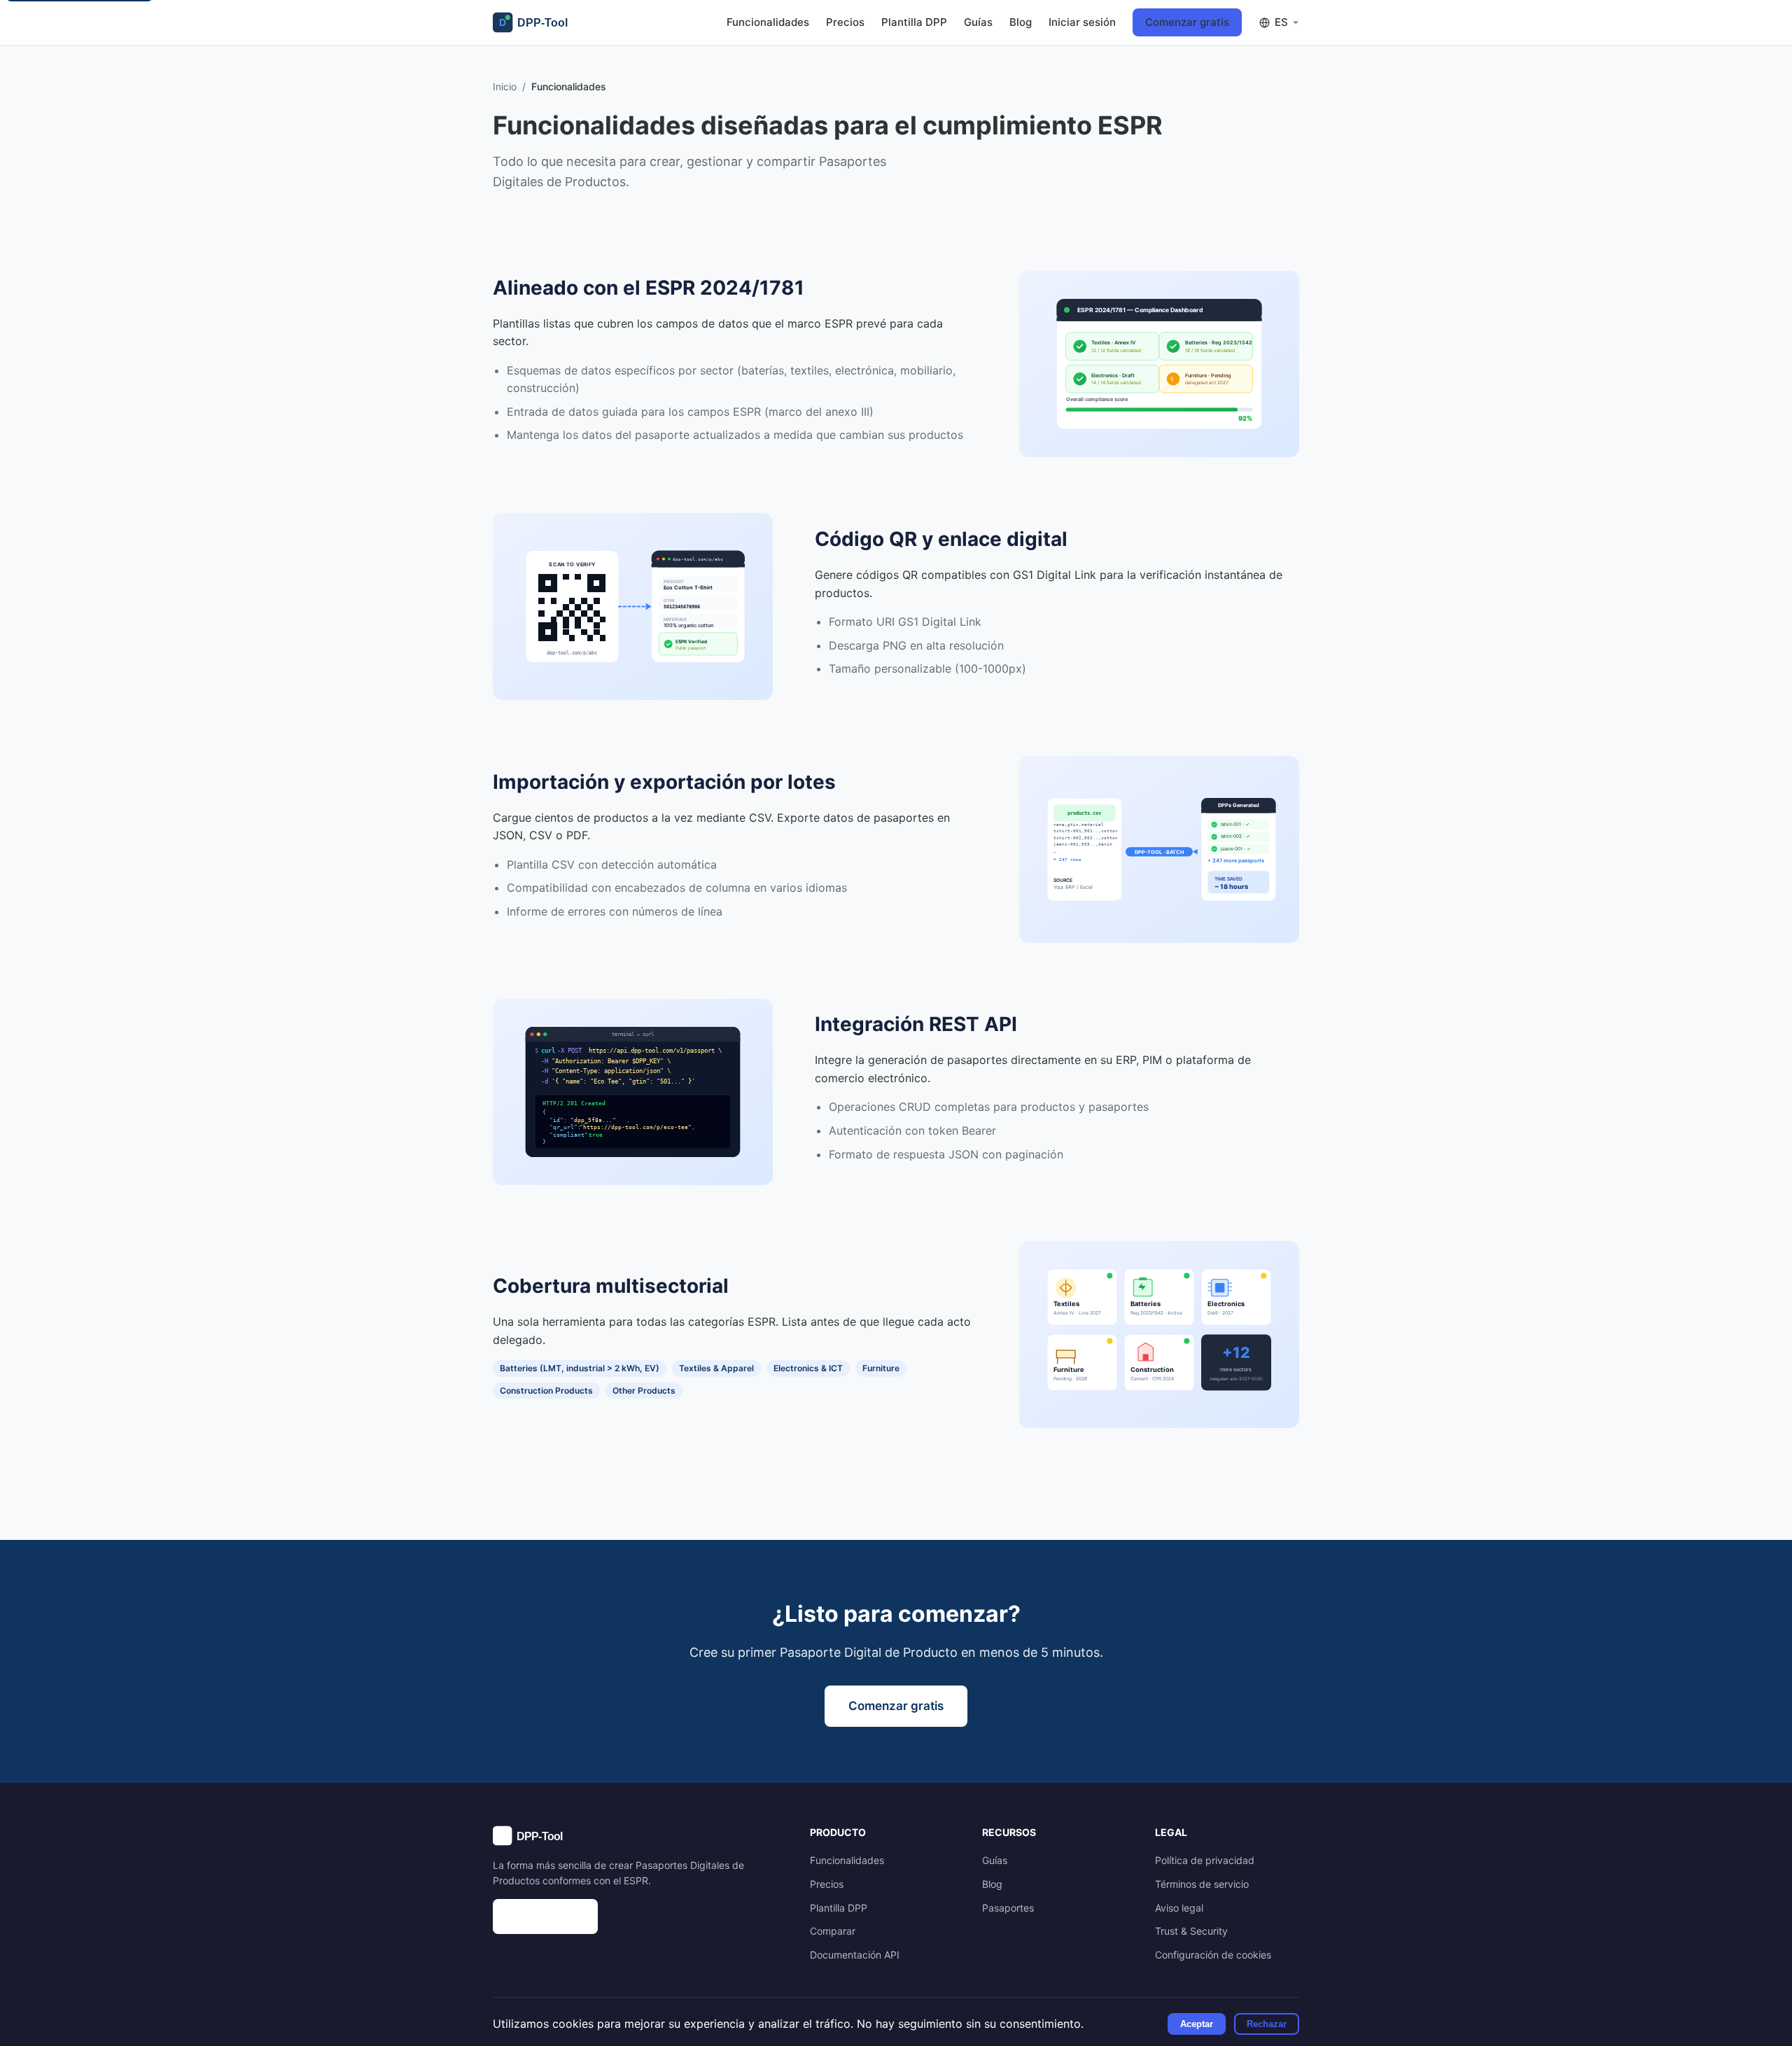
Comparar (833, 1931)
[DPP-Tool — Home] (536, 22)
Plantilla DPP (914, 22)
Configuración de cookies (1213, 1955)
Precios (845, 22)
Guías (978, 22)
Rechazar (1267, 2024)
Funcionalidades (768, 22)
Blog (1021, 22)
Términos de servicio (1202, 1884)
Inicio (505, 86)
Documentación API (855, 1955)
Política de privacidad (1205, 1860)
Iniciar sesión (1082, 22)
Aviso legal (1179, 1908)
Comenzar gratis (1187, 22)
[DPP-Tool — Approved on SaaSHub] (637, 1917)
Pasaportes (1008, 1908)
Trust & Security (1191, 1931)
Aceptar (1197, 2024)
